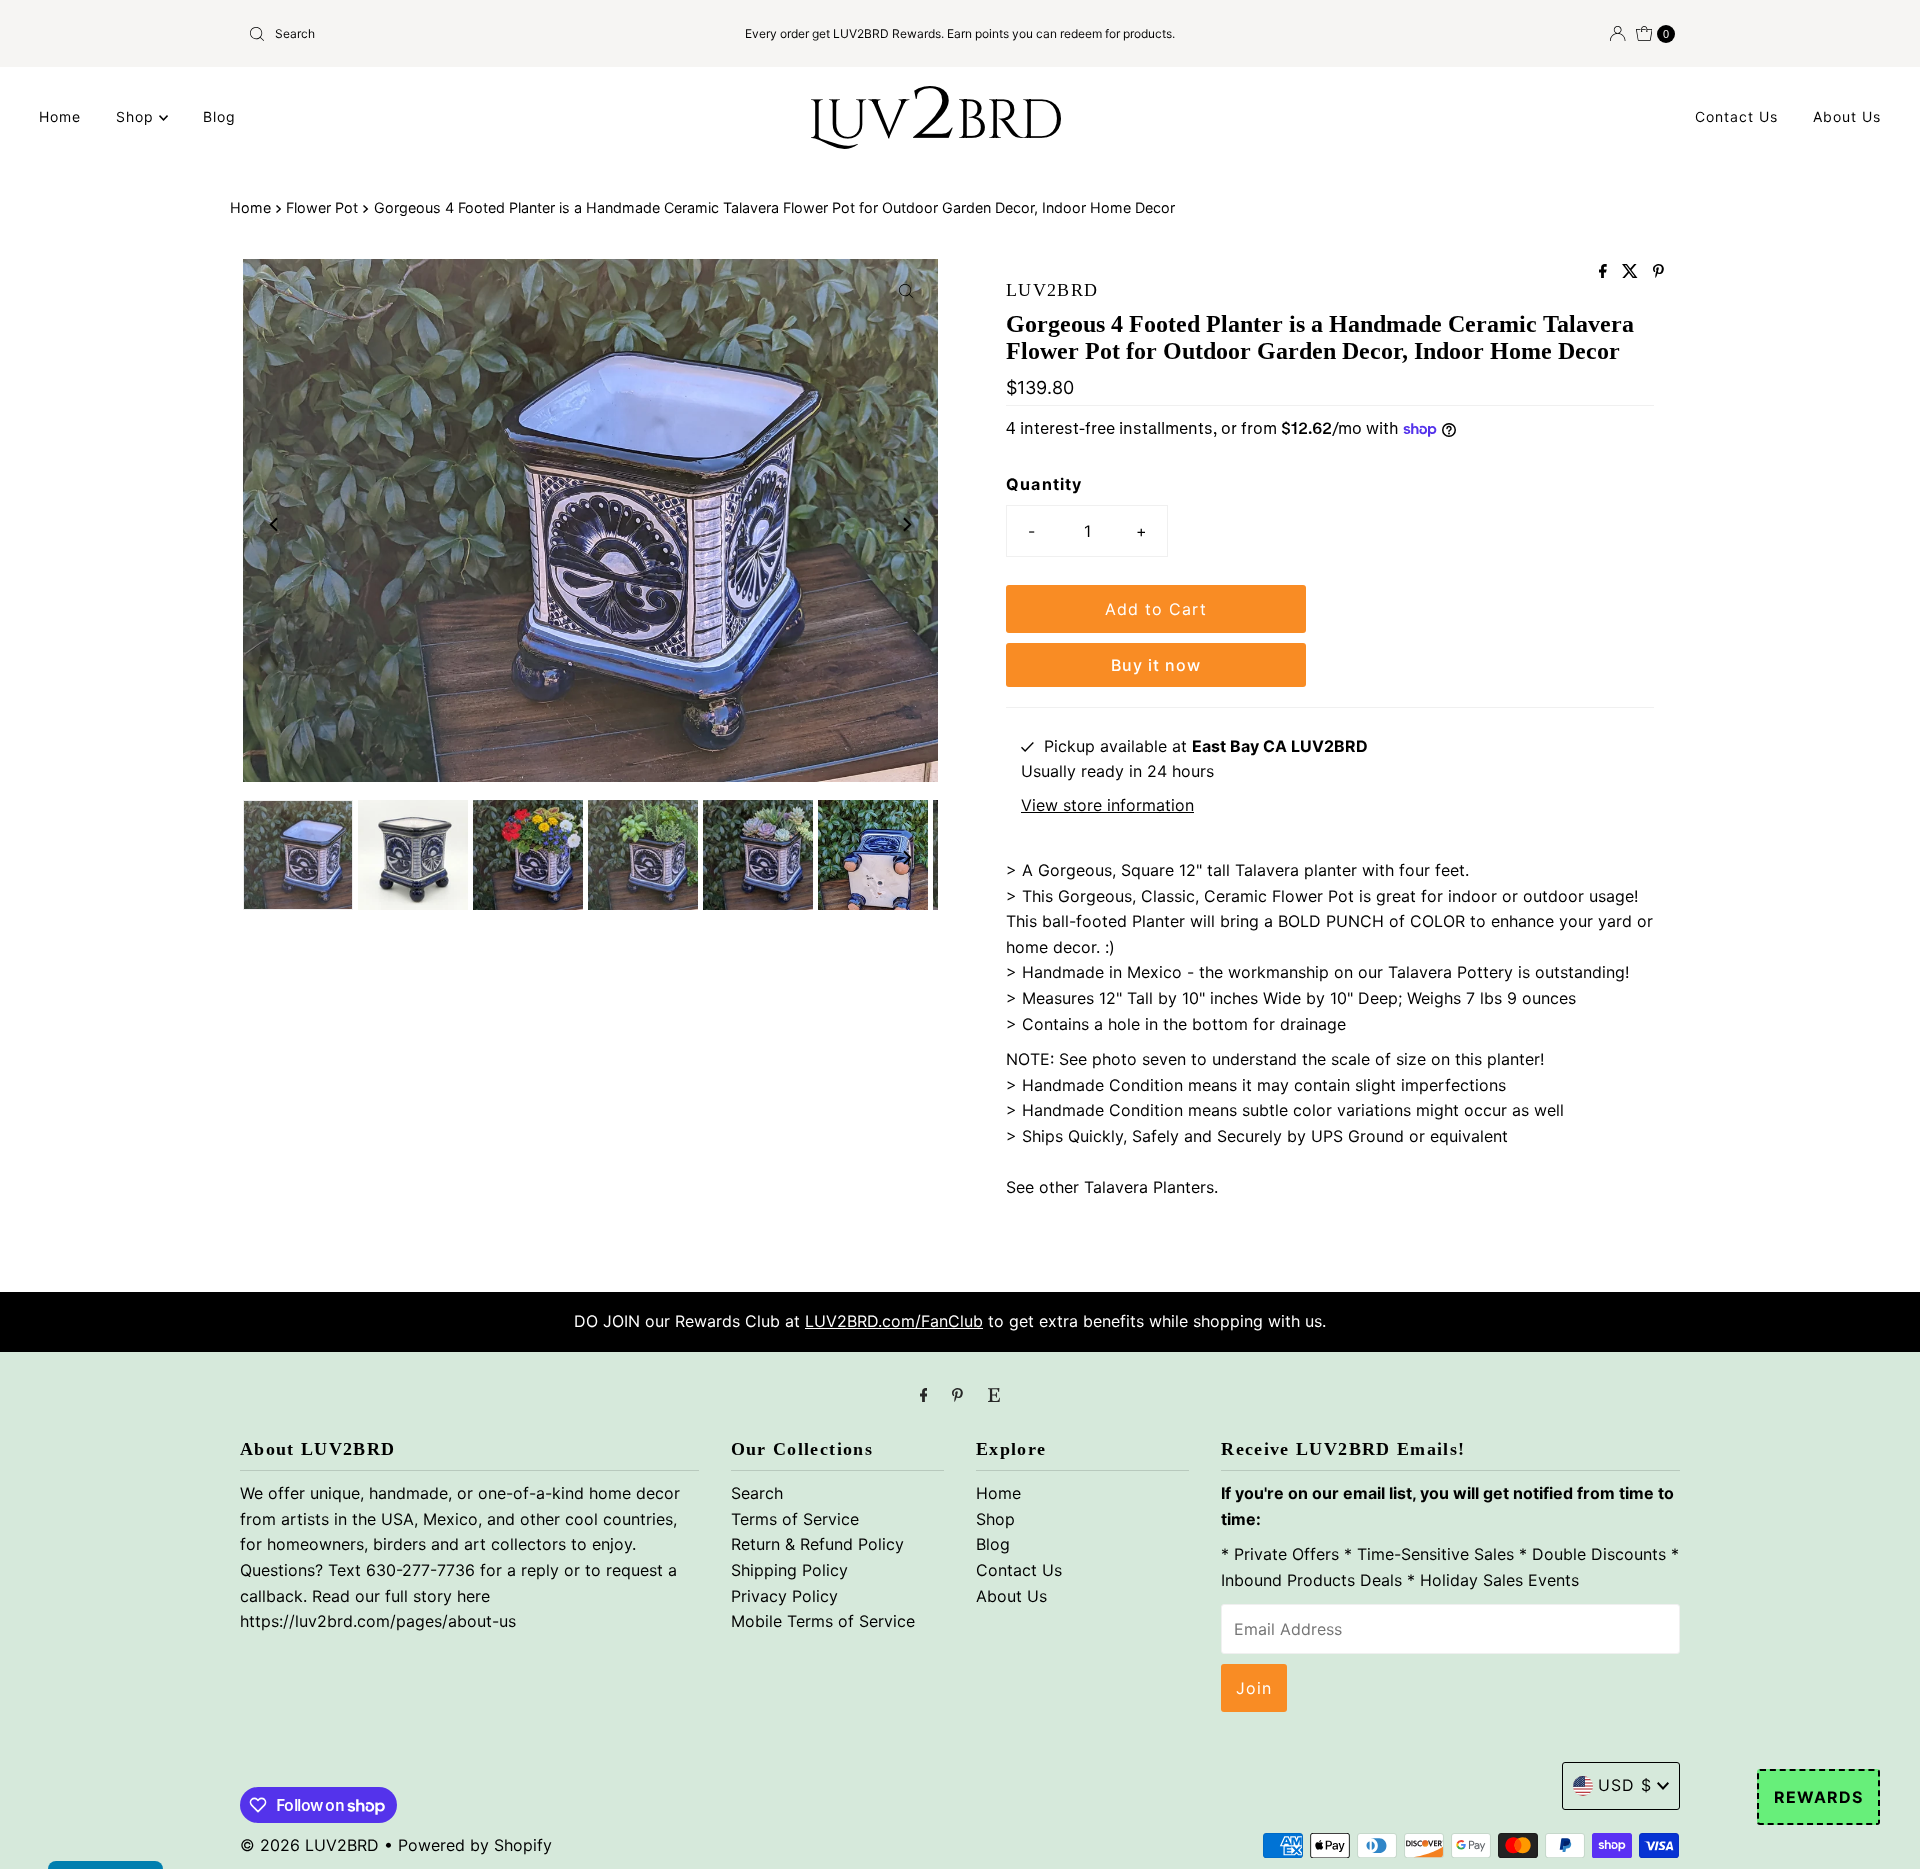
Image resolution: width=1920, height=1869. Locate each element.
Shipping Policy (789, 1570)
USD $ (1625, 1785)
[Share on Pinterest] (1658, 272)
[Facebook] (924, 1395)
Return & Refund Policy (817, 1544)
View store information (1107, 805)
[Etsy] (994, 1395)
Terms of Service (795, 1519)
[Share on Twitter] (1632, 272)
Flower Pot (322, 207)
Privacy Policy (784, 1596)
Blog (219, 116)
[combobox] (474, 34)
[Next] (906, 524)
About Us (1847, 116)
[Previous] (275, 524)
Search (757, 1493)
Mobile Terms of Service (823, 1621)
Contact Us (1736, 116)
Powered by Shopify (475, 1845)
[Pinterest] (957, 1395)
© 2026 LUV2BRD (309, 1845)
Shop (137, 116)
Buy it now (1156, 665)
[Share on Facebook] (1605, 272)
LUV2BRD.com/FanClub (894, 1321)
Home (60, 116)
